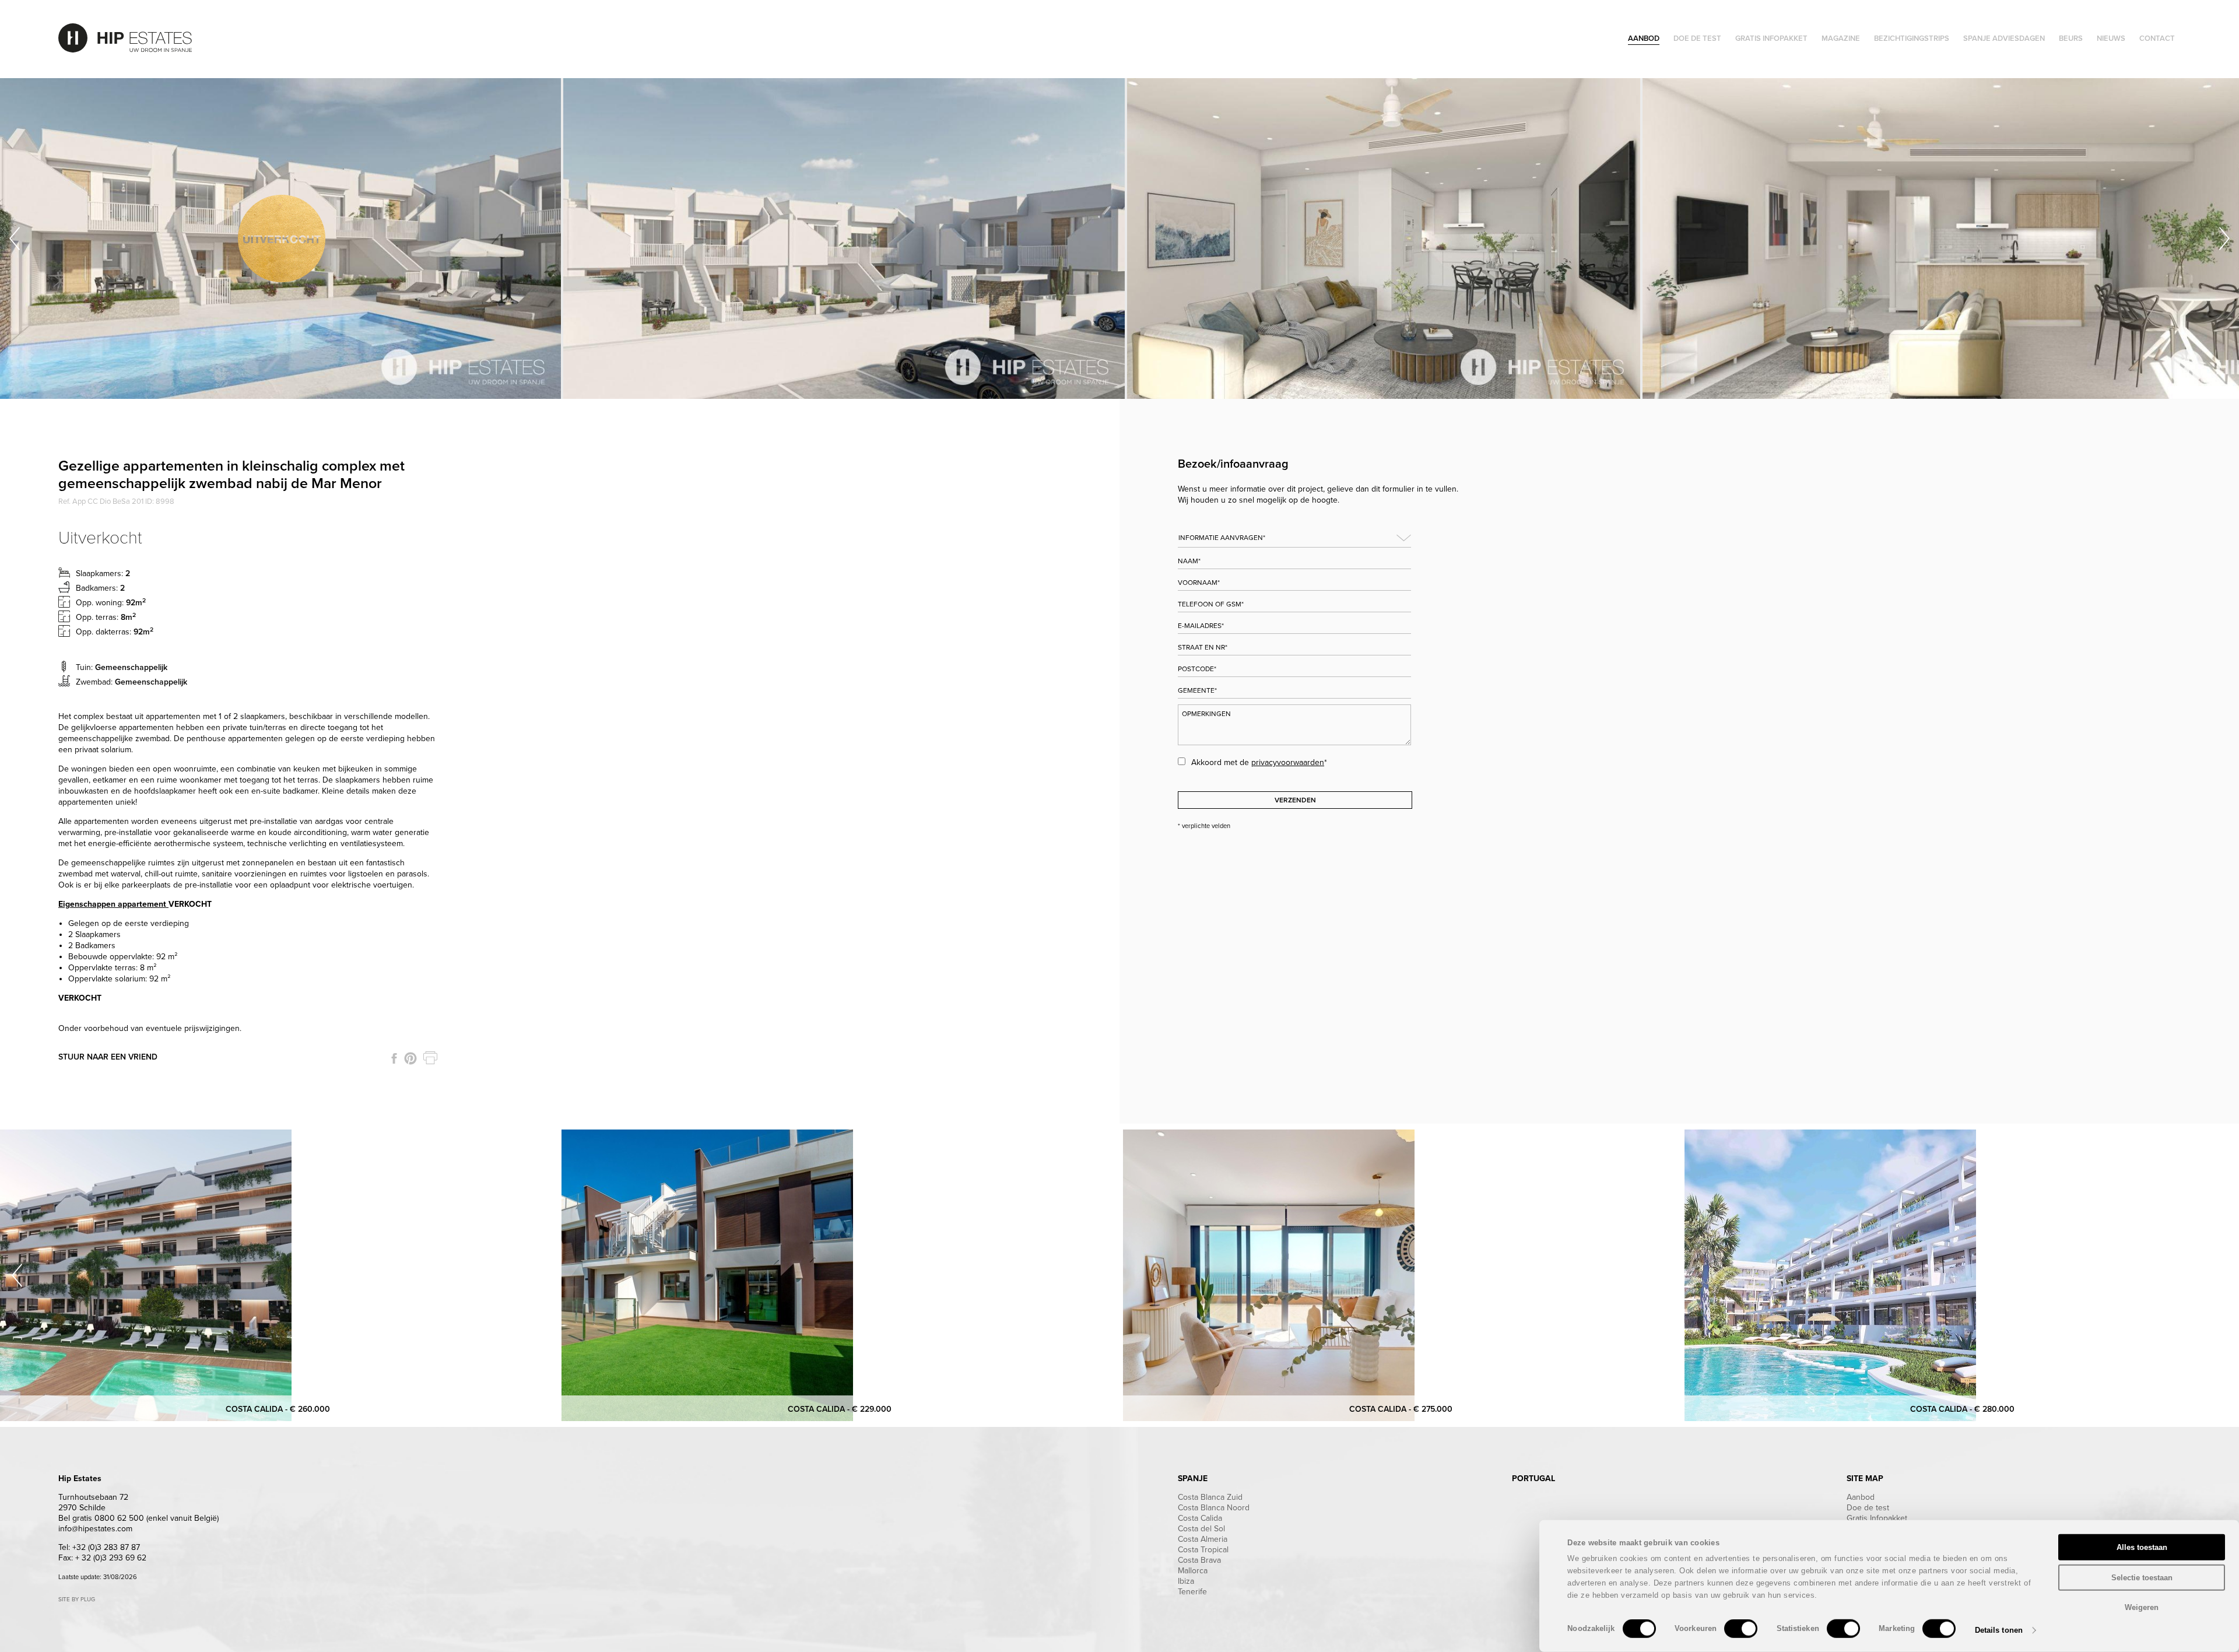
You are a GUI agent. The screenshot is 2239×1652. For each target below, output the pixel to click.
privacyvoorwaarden (1288, 762)
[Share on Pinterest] (410, 1058)
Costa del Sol (1201, 1529)
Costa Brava (1199, 1560)
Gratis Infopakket (1877, 1518)
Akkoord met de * (1259, 762)
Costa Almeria (1203, 1539)
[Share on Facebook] (394, 1058)
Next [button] (2224, 238)
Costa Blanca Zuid (1210, 1497)
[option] (282, 238)
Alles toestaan (2142, 1547)
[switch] (1741, 1629)
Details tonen (1999, 1630)
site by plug (77, 1600)
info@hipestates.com (95, 1529)
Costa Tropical (1203, 1550)
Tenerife (1192, 1592)
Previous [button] (15, 238)
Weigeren (2142, 1607)
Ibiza (1186, 1581)
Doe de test (1868, 1508)
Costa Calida (1200, 1518)
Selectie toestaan (2142, 1577)
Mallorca (1193, 1571)
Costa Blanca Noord (1214, 1508)
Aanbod (1861, 1497)
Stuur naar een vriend (108, 1057)
